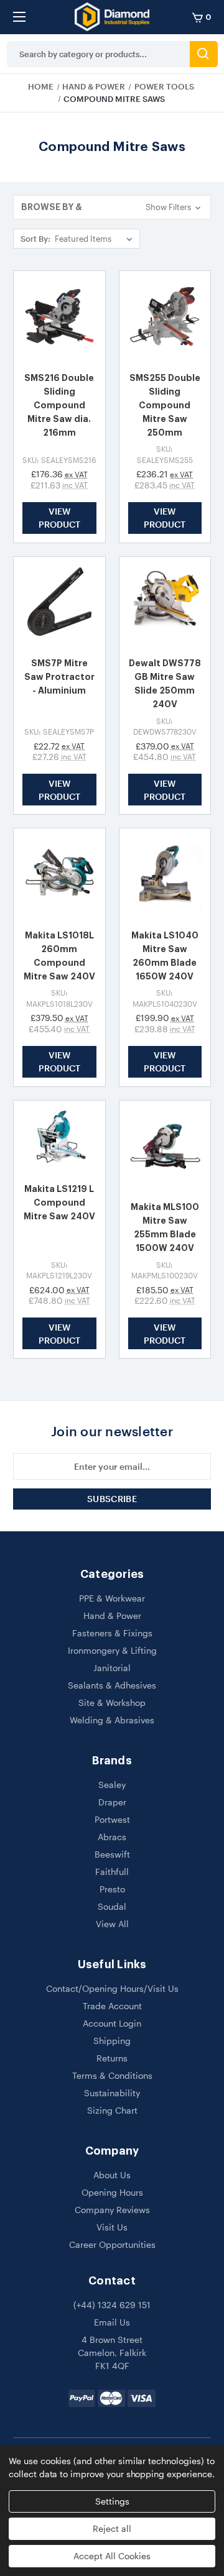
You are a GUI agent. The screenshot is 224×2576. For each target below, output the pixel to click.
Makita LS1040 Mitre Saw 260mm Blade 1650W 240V (165, 956)
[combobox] (98, 54)
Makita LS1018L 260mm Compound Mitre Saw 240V (59, 956)
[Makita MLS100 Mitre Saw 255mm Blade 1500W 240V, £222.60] (165, 1146)
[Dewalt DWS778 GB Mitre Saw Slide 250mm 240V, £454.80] (165, 603)
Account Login (112, 2023)
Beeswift (112, 1854)
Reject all (112, 2528)
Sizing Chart (112, 2110)
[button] (112, 207)
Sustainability (112, 2093)
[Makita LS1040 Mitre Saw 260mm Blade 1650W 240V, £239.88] (165, 874)
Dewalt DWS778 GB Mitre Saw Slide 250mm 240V (165, 684)
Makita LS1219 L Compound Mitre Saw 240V (59, 1203)
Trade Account (112, 2006)
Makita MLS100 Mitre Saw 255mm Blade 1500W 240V (165, 1227)
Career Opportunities (112, 2244)
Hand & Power (112, 1616)
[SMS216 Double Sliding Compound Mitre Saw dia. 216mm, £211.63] (59, 317)
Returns (112, 2058)
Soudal (112, 1906)
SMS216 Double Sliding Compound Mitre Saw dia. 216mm (59, 405)
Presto (112, 1889)
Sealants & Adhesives (112, 1685)
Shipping (112, 2041)
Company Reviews (112, 2210)
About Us (112, 2175)
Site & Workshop (112, 1703)
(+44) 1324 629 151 (112, 2305)
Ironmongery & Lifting (112, 1650)
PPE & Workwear (112, 1598)
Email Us (112, 2322)
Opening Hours (112, 2192)
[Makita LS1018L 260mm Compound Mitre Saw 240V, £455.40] (59, 874)
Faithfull (112, 1872)
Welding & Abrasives (112, 1720)
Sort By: (35, 239)
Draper (112, 1802)
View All (112, 1924)
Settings (112, 2501)
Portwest (112, 1819)
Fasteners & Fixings (112, 1633)
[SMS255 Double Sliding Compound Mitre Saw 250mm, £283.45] (165, 317)
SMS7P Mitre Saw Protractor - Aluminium (59, 677)
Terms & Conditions (112, 2075)
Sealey (112, 1785)
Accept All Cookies (112, 2556)
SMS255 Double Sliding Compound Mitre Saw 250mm (165, 405)
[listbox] (96, 239)
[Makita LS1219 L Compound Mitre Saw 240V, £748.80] (59, 1137)
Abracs (112, 1837)
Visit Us (112, 2227)
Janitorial (112, 1668)
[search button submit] (204, 54)
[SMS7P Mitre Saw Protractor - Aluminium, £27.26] (59, 603)
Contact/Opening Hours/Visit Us (112, 1988)
